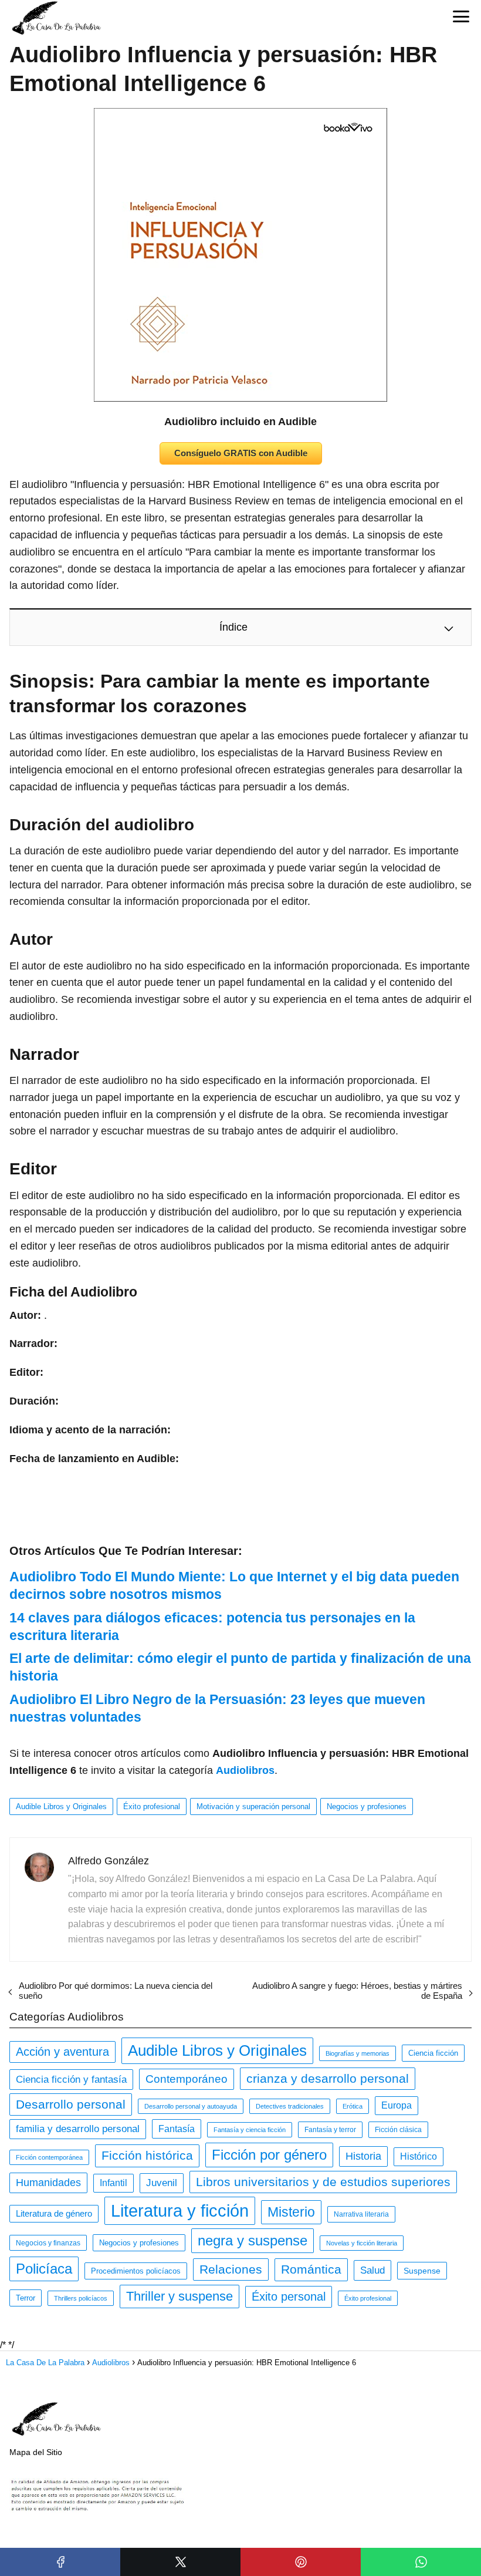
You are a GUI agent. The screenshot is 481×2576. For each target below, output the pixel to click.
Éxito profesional (152, 1806)
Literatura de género (54, 2214)
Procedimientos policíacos (136, 2271)
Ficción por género (269, 2155)
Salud (372, 2270)
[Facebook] (60, 2562)
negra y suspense (253, 2240)
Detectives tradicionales (290, 2106)
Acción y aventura (62, 2052)
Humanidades (48, 2183)
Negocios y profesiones (367, 1806)
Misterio (291, 2212)
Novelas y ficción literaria (362, 2243)
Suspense (422, 2271)
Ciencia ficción (433, 2053)
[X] (180, 2562)
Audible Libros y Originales (61, 1806)
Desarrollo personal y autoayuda (191, 2106)
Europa (397, 2105)
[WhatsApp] (421, 2562)
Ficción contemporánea (49, 2157)
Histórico (419, 2156)
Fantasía (177, 2129)
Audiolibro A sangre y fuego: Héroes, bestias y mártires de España (357, 1991)
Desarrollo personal (71, 2104)
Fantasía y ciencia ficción (250, 2130)
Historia (363, 2156)
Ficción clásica (398, 2130)
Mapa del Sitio (36, 2452)
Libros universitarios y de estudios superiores (323, 2182)
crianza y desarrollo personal (328, 2078)
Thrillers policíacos (81, 2298)
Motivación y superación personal (253, 1806)
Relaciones (231, 2269)
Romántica (311, 2269)
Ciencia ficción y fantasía (71, 2079)
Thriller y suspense (179, 2296)
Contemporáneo (187, 2079)
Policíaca (44, 2269)
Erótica (353, 2106)
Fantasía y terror (330, 2130)
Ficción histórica (147, 2156)
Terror (26, 2298)
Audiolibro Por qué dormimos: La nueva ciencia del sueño (116, 1991)
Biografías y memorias (358, 2053)
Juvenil (162, 2183)
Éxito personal (289, 2296)
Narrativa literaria (361, 2214)
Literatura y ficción (180, 2210)
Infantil (114, 2183)
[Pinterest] (301, 2562)
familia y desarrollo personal (78, 2129)
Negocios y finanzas (48, 2243)
